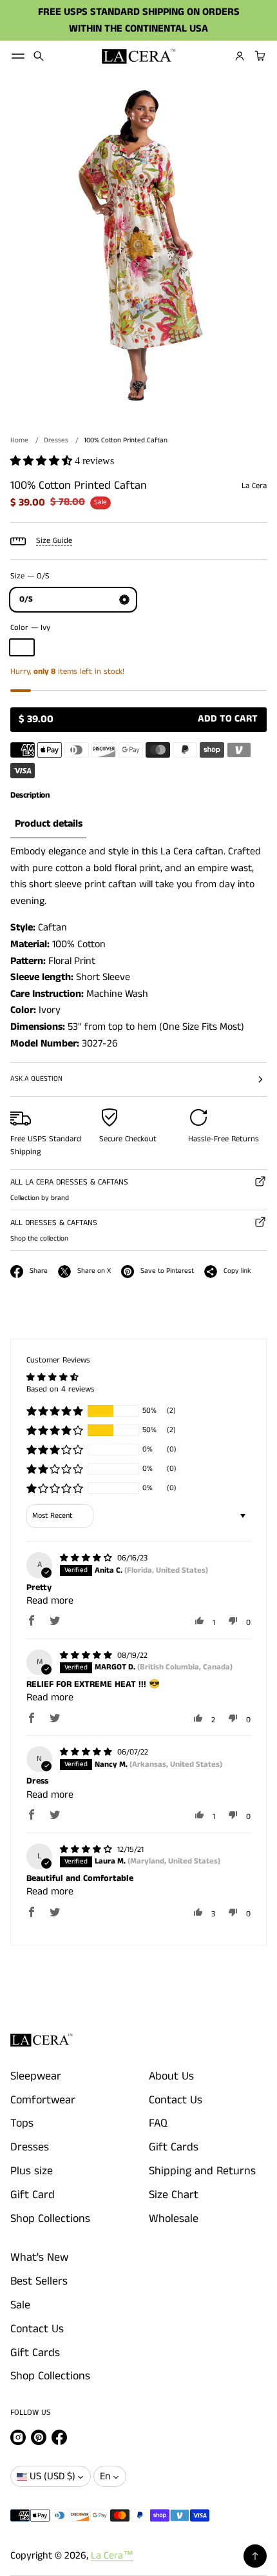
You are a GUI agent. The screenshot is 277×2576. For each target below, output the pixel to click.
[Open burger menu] (18, 56)
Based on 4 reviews (61, 1389)
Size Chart (174, 2195)
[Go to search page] (39, 56)
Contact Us (176, 2100)
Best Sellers (39, 2281)
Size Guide (54, 541)
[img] (87, 1558)
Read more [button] (50, 1601)
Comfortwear (43, 2100)
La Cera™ (112, 2556)
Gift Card (33, 2195)
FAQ (158, 2123)
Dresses (56, 440)
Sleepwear (36, 2076)
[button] (39, 56)
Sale (20, 2305)
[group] (48, 824)
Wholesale (174, 2219)
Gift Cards (174, 2147)
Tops (22, 2123)
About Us (171, 2076)
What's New (39, 2257)
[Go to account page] (240, 56)
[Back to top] (255, 2556)
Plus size (32, 2171)
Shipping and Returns (202, 2171)
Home (19, 440)
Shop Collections (50, 2219)
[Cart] (258, 56)
